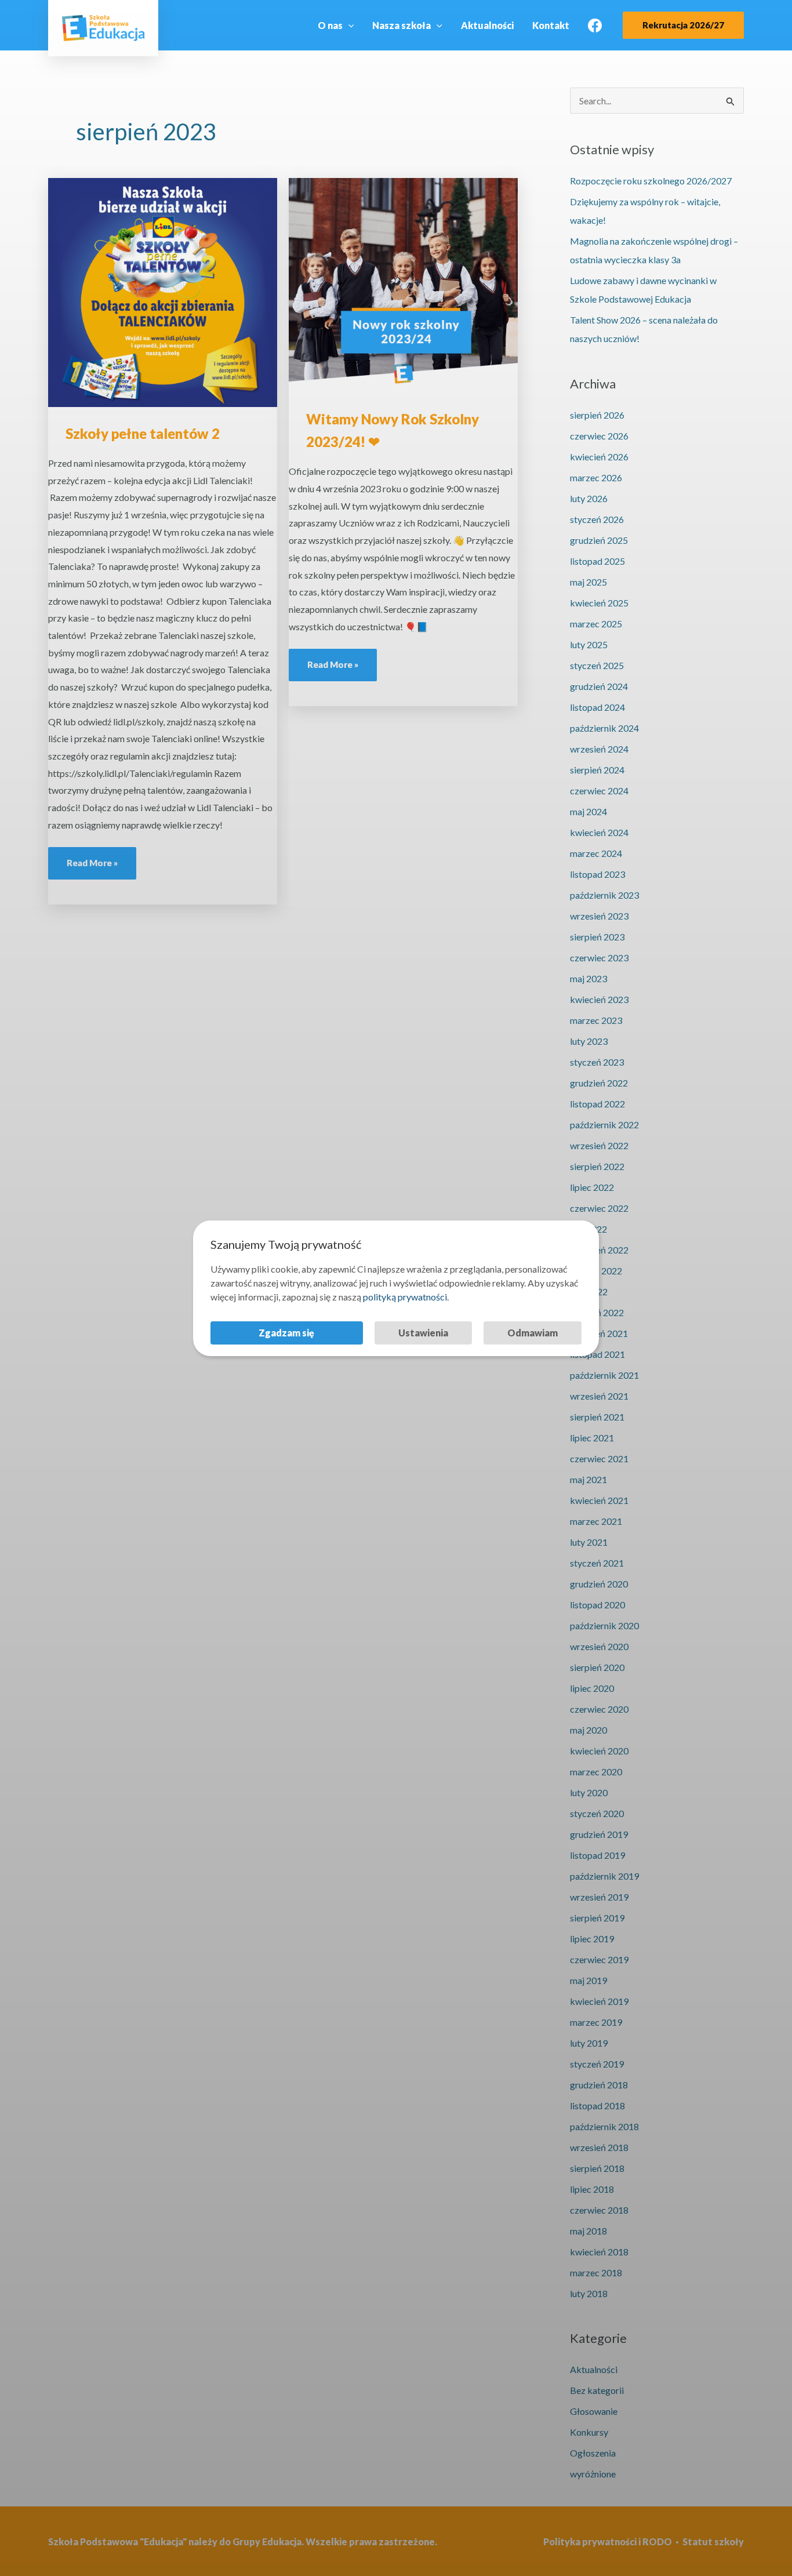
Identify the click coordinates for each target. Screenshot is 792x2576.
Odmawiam (533, 1333)
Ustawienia (423, 1333)
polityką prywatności (405, 1297)
